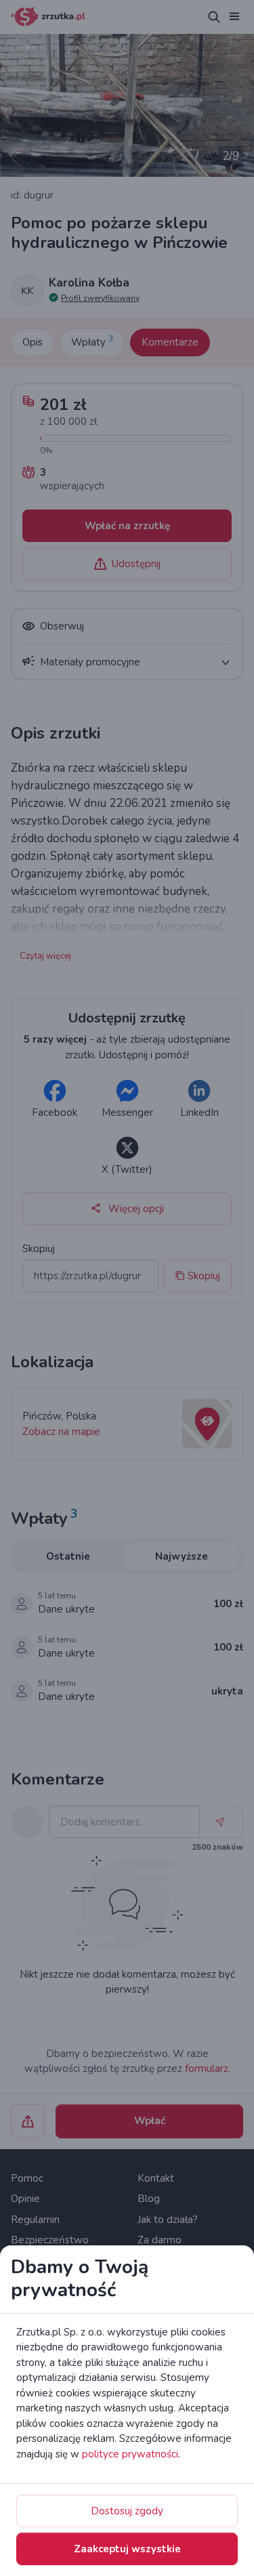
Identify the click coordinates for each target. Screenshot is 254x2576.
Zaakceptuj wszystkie (127, 2549)
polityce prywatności (130, 2454)
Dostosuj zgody (127, 2511)
